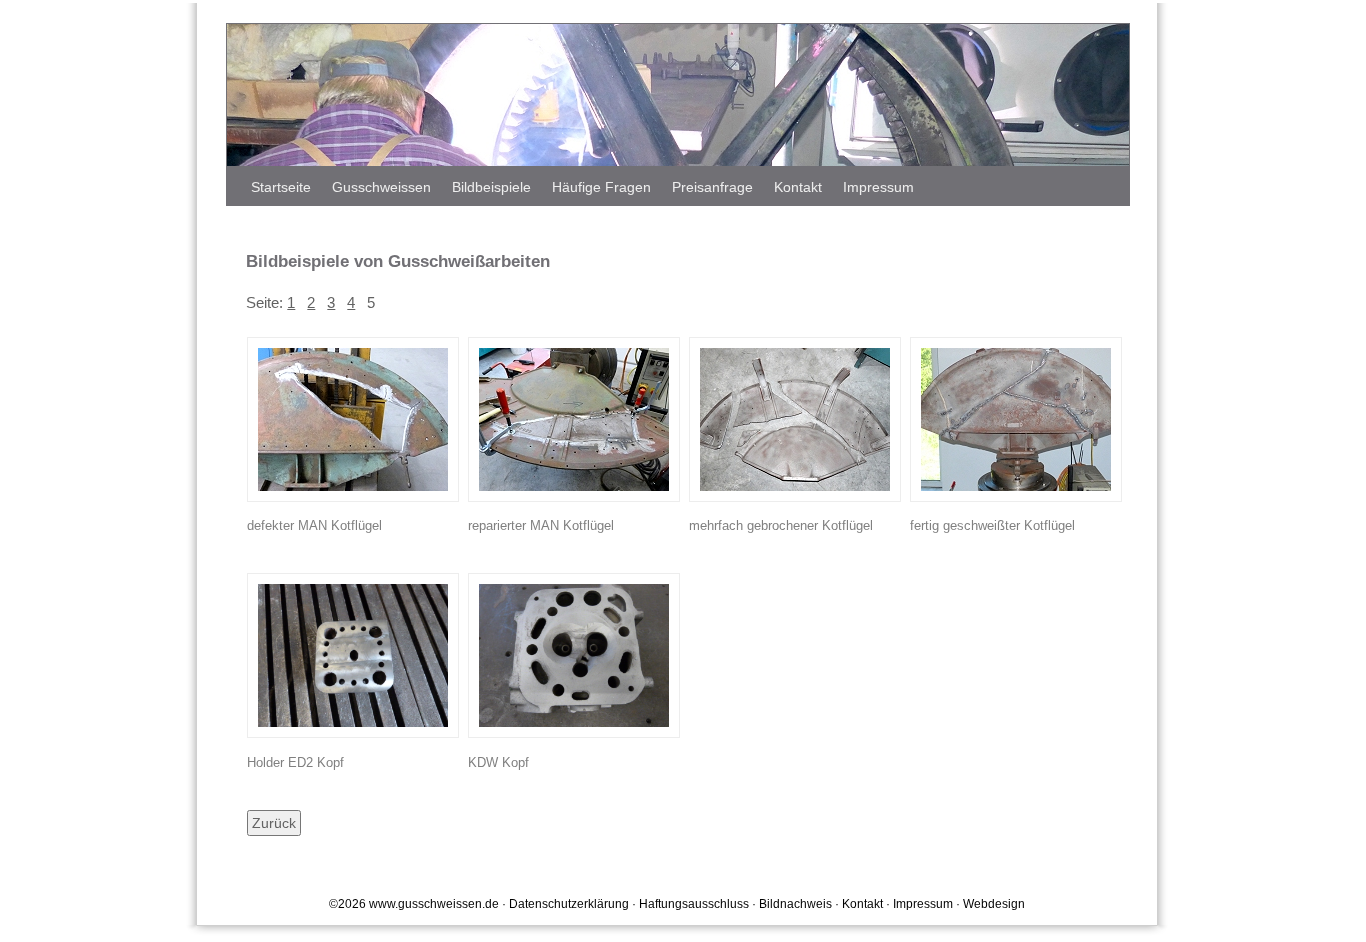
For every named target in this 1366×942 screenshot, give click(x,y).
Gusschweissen (381, 187)
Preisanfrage (712, 187)
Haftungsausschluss (694, 904)
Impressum (878, 187)
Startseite (281, 187)
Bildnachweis (795, 904)
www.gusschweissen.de (434, 904)
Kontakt (798, 187)
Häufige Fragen (601, 187)
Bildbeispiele (491, 187)
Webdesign (994, 904)
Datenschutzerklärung (569, 904)
